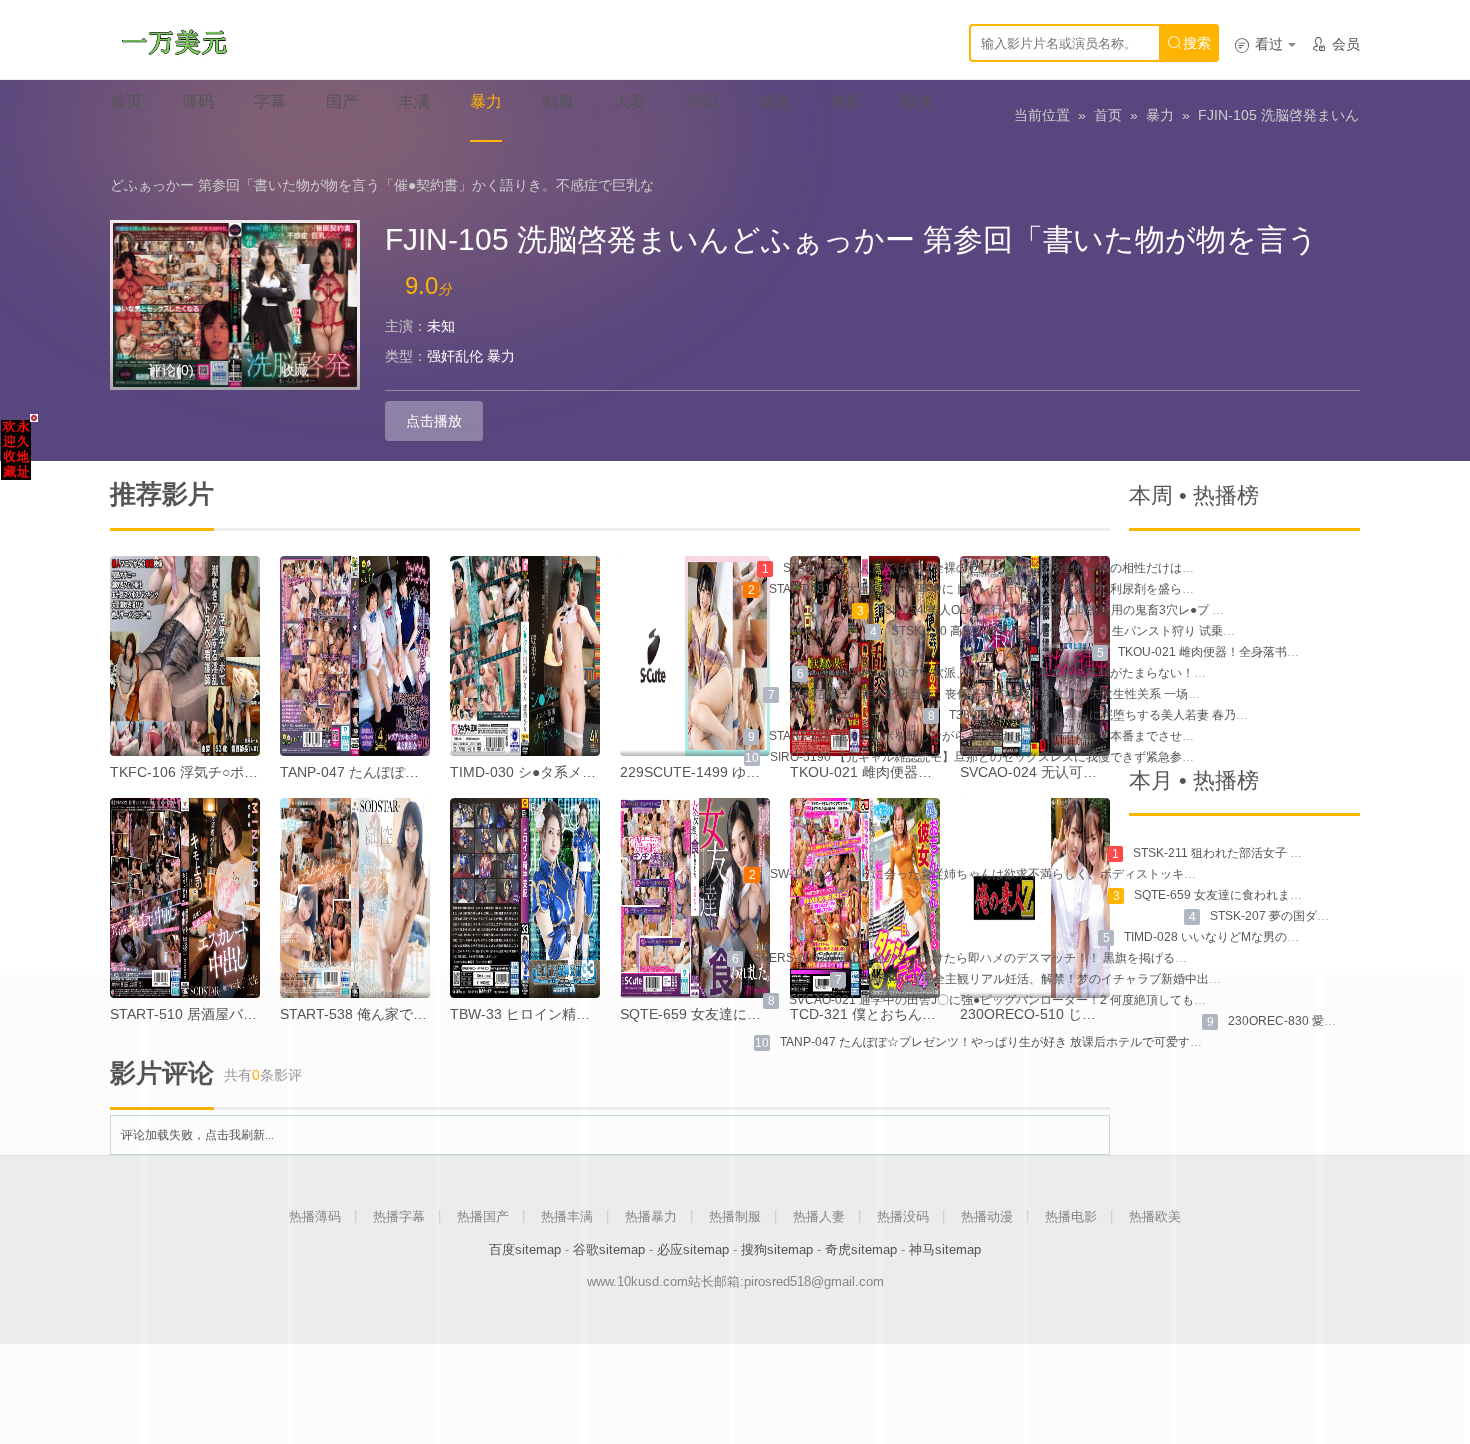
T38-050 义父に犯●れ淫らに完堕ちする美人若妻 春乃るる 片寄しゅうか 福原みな (1167, 715)
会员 (1335, 44)
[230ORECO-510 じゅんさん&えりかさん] (1035, 898)
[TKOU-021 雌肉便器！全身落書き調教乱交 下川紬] (865, 656)
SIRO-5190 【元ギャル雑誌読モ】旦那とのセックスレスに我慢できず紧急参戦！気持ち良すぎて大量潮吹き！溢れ (1078, 757)
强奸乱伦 (455, 356)
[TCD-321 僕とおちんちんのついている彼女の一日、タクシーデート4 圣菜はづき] (865, 898)
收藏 (295, 370)
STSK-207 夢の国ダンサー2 (1285, 916)
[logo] (174, 40)
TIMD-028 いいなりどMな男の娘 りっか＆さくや (1255, 937)
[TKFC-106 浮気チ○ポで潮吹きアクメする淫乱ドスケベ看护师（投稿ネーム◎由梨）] (185, 656)
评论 (171, 370)
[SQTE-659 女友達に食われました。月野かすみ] (695, 898)
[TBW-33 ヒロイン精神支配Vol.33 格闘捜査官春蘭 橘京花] (525, 898)
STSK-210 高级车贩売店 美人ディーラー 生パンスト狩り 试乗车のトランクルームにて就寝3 (1138, 631)
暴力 (1160, 115)
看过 (1258, 44)
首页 (1108, 115)
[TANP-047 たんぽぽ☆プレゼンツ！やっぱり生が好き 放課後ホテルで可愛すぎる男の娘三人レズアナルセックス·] (355, 656)
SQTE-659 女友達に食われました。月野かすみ (1260, 895)
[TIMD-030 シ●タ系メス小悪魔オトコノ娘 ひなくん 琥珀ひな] (525, 656)
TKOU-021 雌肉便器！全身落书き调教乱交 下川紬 (1252, 652)
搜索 (1189, 43)
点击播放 (434, 421)
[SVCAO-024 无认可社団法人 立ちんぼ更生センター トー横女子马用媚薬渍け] (1035, 656)
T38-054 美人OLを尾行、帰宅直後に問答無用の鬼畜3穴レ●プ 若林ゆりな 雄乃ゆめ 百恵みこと (1132, 610)
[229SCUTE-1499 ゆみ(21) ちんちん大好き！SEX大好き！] (695, 656)
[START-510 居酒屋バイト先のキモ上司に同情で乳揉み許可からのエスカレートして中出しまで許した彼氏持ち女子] (185, 898)
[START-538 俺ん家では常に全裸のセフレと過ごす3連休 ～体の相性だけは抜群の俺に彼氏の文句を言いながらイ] (355, 898)
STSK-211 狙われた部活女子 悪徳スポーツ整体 (1259, 853)
